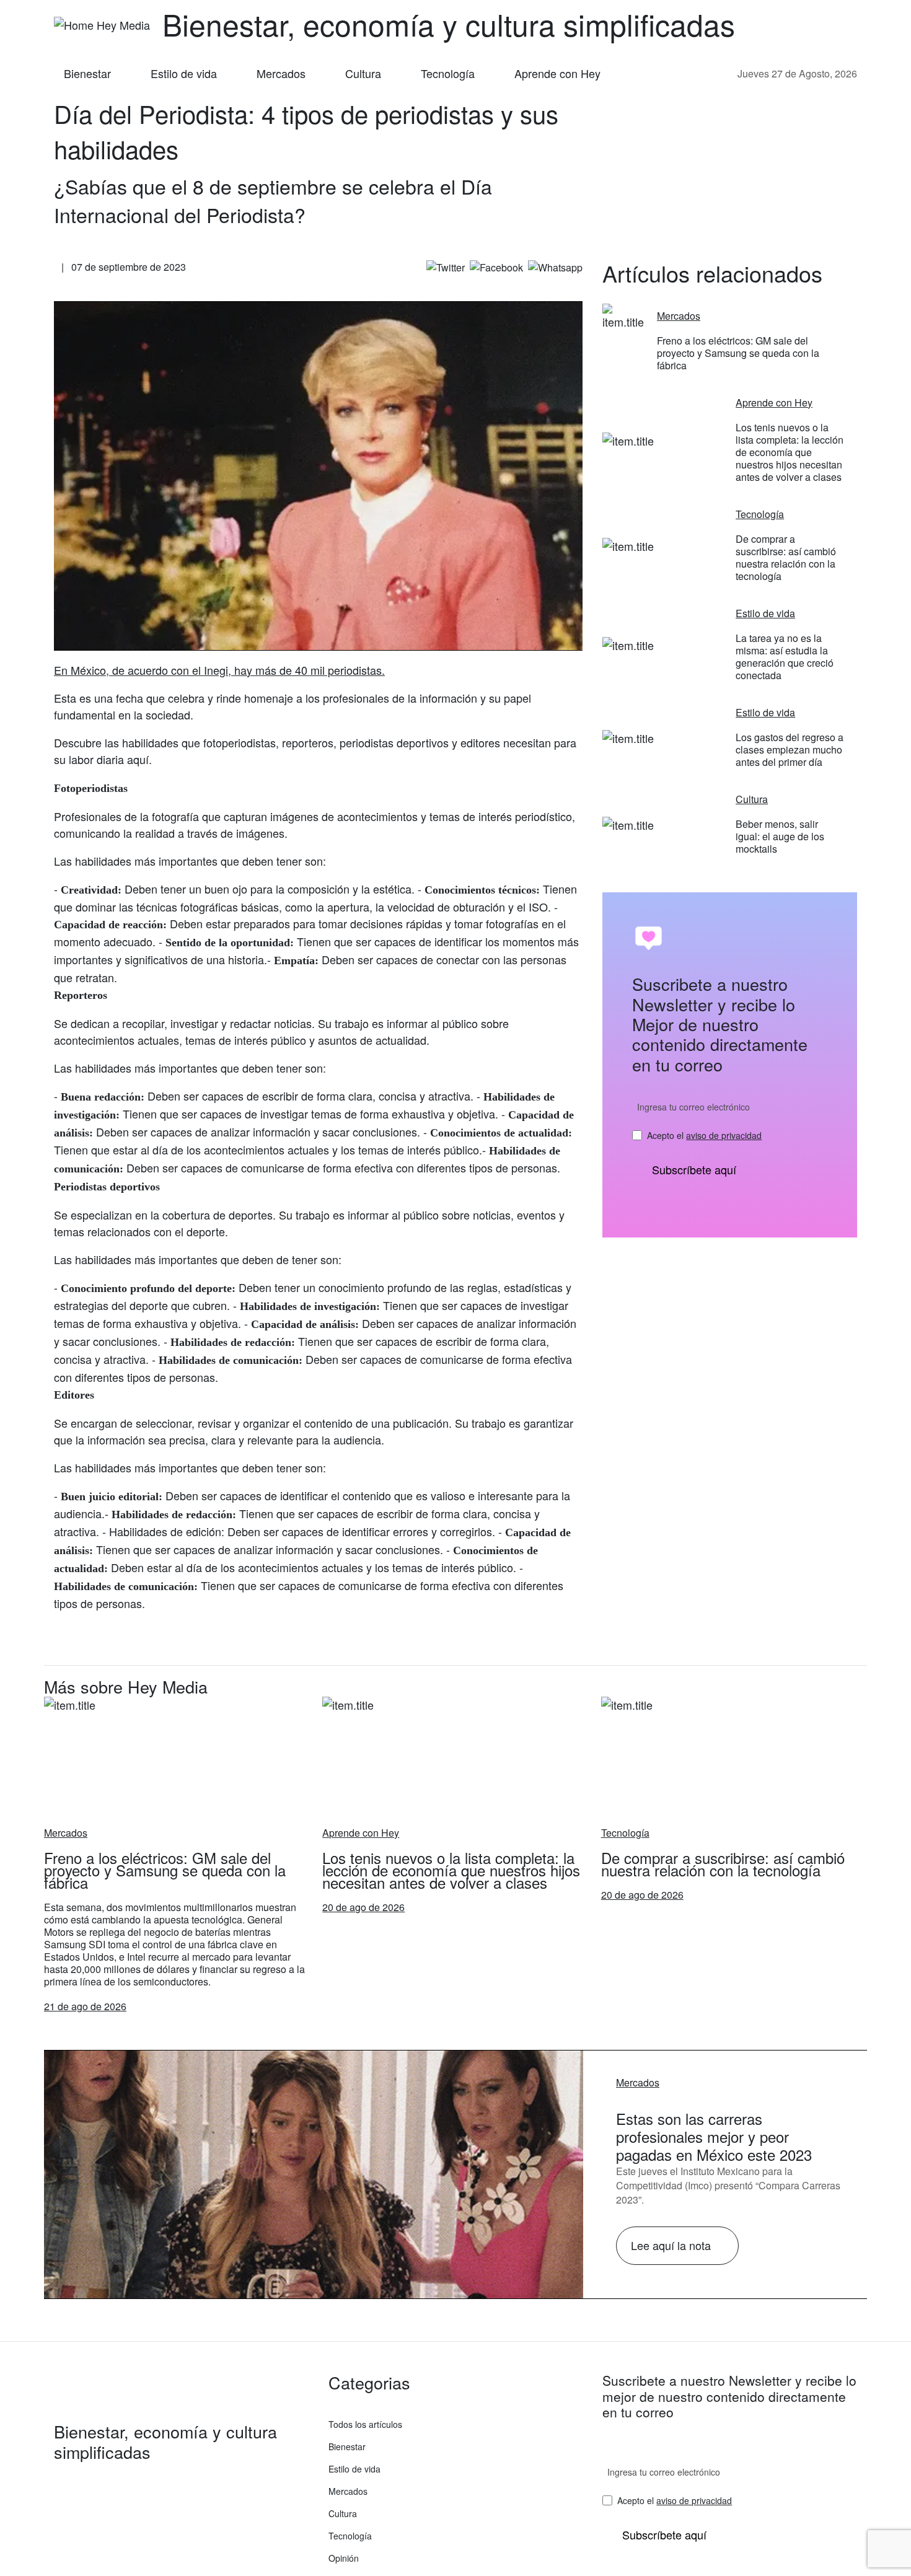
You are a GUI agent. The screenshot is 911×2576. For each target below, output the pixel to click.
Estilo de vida (184, 73)
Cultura (363, 73)
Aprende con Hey (557, 73)
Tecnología (448, 73)
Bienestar (87, 73)
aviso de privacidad (724, 1135)
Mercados (281, 73)
